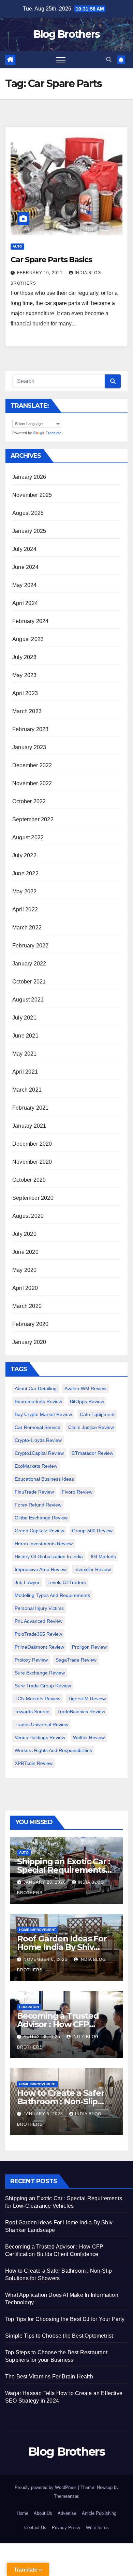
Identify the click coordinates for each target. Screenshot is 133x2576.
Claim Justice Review (91, 1427)
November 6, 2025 (46, 1959)
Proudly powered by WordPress (46, 2487)
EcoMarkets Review (36, 1466)
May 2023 (25, 675)
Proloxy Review (31, 1660)
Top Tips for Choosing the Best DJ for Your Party (65, 2319)
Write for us (97, 2528)
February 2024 (31, 621)
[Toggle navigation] (61, 60)
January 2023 (29, 747)
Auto (17, 246)
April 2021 (25, 1072)
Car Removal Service (38, 1427)
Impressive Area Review (41, 1569)
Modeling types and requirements (52, 1595)
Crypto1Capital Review (39, 1453)
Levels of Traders (67, 1582)
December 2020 (32, 1144)
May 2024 (25, 585)
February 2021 (31, 1108)
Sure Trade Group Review (43, 1686)
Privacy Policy (66, 2528)
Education (29, 2007)
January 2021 (29, 1126)
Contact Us (35, 2528)
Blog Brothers (67, 34)
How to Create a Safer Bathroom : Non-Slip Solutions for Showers (61, 2101)
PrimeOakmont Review (39, 1647)
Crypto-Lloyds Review (38, 1440)
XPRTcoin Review (34, 1763)
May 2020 (25, 1270)
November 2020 (32, 1162)
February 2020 (31, 1324)
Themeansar (66, 2496)
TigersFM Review (87, 1699)
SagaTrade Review (76, 1660)
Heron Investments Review (44, 1544)
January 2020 (29, 1342)
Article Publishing (99, 2513)
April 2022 (25, 910)
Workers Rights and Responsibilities (53, 1750)
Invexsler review (93, 1569)
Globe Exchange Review (41, 1518)
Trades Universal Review (41, 1724)
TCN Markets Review (38, 1699)
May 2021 (25, 1054)
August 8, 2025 (43, 2037)
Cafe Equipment (97, 1414)
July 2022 (24, 855)
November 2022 (32, 783)
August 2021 (28, 1000)
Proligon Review (89, 1647)
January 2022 (29, 964)
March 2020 (27, 1306)
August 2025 (28, 513)
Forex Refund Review (38, 1505)
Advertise (67, 2513)
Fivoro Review (77, 1492)
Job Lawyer (27, 1582)
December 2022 (32, 765)
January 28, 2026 (45, 1882)
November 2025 (32, 495)
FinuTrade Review (34, 1492)
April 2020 (25, 1288)
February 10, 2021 (41, 273)
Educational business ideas (44, 1479)
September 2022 (33, 819)
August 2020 (28, 1216)
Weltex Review (89, 1737)
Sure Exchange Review (40, 1673)
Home (23, 2513)
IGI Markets (103, 1556)
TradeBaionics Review (81, 1712)
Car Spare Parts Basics (51, 260)
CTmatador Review (92, 1453)
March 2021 (27, 1090)
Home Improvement (38, 1930)
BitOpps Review (87, 1401)
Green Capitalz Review (39, 1531)
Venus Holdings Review (40, 1737)
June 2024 (25, 567)
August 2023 (28, 639)
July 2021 (24, 1018)
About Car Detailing (36, 1388)
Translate (54, 433)
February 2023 (31, 729)
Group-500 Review (92, 1531)
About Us (43, 2513)
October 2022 (29, 801)
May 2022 (25, 891)
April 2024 (25, 603)
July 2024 (24, 549)
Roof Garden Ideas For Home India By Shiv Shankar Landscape (62, 1947)
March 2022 (27, 928)
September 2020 (33, 1198)
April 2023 (25, 693)
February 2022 (31, 946)
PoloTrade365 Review (38, 1634)
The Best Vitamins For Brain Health (49, 2377)
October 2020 (29, 1180)
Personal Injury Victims (39, 1608)
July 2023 (24, 657)
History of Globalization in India (49, 1556)
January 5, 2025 (44, 2114)
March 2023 (27, 711)
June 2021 (25, 1036)
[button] (109, 60)
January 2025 (29, 531)
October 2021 (29, 982)
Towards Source (32, 1712)
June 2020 (25, 1252)
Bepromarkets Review (38, 1401)
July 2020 (24, 1234)
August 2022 (28, 837)
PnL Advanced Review (39, 1621)
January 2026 (29, 477)
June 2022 (25, 873)
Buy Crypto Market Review (43, 1414)
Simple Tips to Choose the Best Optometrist (59, 2336)
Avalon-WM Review (85, 1388)
